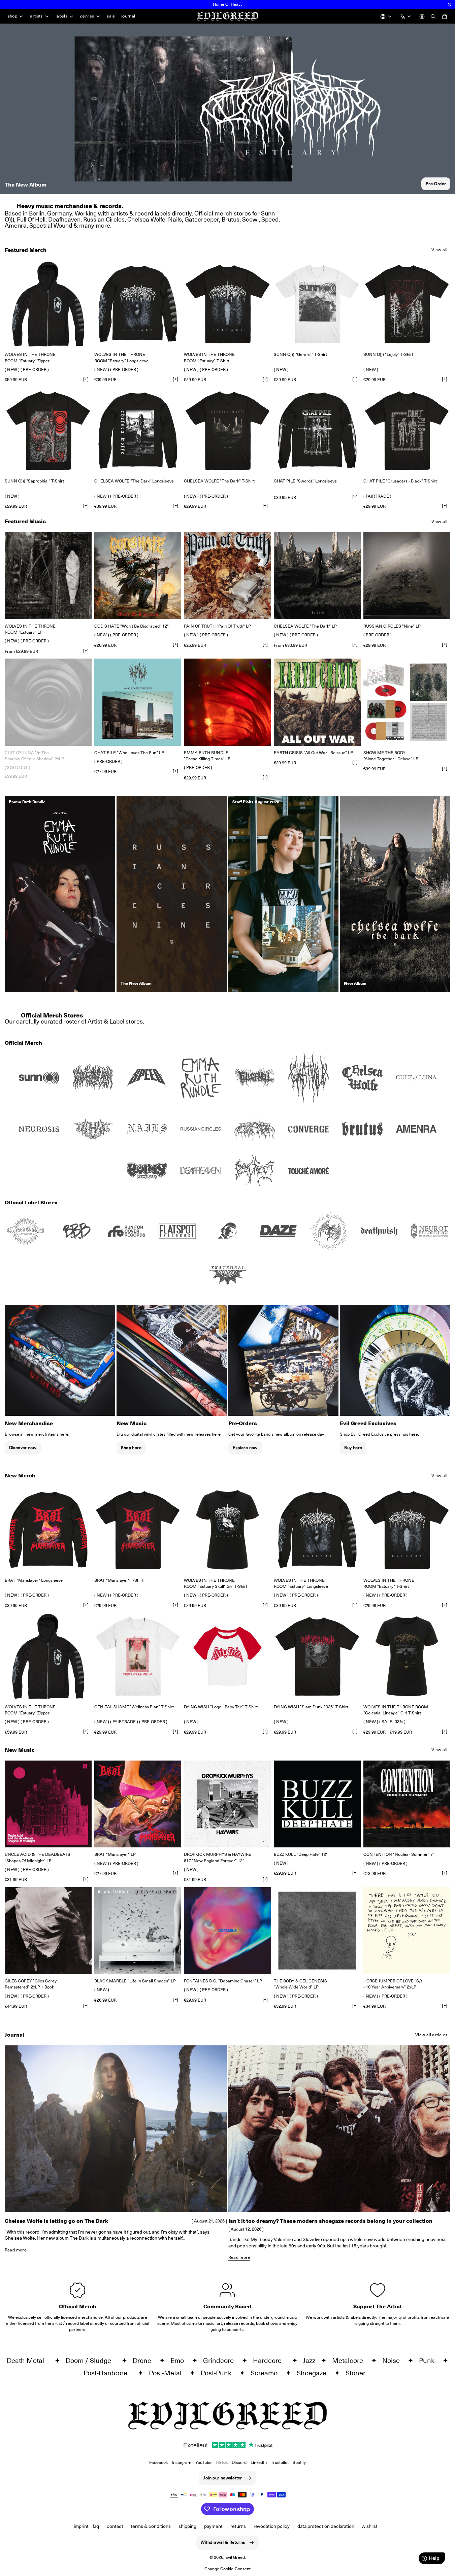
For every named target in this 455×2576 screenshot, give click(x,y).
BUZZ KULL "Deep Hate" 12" (301, 1854)
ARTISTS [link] (36, 16)
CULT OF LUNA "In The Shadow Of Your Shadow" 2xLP (34, 756)
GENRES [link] (87, 16)
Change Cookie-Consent (227, 2569)
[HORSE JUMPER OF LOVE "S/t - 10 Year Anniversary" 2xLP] (407, 1931)
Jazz (311, 2361)
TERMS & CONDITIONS (151, 2526)
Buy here (353, 1448)
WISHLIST (370, 2526)
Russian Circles (104, 219)
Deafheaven (64, 219)
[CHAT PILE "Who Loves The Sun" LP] (138, 702)
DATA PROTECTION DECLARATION (326, 2526)
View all (439, 250)
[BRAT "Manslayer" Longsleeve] (48, 1530)
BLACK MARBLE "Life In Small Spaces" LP (135, 1981)
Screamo (267, 2373)
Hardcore (271, 2361)
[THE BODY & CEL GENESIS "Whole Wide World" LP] (317, 1931)
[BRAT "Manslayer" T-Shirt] (138, 1530)
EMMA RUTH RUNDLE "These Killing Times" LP (207, 756)
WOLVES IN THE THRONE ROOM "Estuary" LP (30, 629)
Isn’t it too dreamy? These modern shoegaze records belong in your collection (330, 2221)
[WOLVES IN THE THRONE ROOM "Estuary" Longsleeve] (138, 304)
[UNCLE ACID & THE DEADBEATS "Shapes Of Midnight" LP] (48, 1804)
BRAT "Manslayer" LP (115, 1854)
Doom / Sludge (92, 2361)
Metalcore (350, 2361)
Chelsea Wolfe (146, 219)
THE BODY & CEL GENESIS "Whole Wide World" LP (300, 1984)
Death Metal (29, 2361)
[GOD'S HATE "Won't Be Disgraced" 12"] (138, 575)
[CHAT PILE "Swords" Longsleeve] (317, 431)
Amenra (16, 225)
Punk (429, 2361)
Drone (145, 2361)
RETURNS (238, 2526)
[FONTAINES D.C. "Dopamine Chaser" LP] (227, 1931)
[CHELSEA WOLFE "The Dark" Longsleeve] (138, 431)
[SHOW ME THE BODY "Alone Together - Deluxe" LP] (407, 702)
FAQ (96, 2526)
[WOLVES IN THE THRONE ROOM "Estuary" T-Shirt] (227, 304)
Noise (394, 2361)
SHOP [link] (13, 16)
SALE (111, 16)
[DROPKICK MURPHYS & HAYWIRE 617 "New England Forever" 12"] (227, 1804)
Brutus (231, 219)
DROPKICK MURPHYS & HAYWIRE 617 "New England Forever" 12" (218, 1857)
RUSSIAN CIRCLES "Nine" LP (392, 626)
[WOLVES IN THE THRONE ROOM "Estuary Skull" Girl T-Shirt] (227, 1530)
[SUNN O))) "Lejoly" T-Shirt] (407, 304)
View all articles (431, 2035)
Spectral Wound (51, 225)
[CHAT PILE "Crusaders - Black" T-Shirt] (407, 431)
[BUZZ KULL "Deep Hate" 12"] (317, 1804)
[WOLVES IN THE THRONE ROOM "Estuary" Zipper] (48, 304)
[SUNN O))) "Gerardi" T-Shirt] (317, 304)
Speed (270, 219)
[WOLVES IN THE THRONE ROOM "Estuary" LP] (48, 575)
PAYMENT (213, 2526)
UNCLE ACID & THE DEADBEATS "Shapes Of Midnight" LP (38, 1857)
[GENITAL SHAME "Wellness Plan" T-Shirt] (138, 1656)
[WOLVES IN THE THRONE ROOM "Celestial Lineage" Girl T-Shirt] (407, 1656)
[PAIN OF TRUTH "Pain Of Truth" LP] (227, 575)
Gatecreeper (202, 219)
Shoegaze (314, 2373)
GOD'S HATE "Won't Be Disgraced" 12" (132, 626)
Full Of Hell (31, 219)
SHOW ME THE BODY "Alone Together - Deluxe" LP (391, 756)
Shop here (131, 1448)
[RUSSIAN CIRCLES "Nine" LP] (407, 575)
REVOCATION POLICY (272, 2526)
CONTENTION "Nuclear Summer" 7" (399, 1854)
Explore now (245, 1448)
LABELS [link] (61, 16)
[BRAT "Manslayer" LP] (138, 1804)
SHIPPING (187, 2526)
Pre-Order (436, 184)
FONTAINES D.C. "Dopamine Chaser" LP (223, 1981)
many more (95, 225)
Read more (16, 2250)
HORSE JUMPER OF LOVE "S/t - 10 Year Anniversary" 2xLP (393, 1984)
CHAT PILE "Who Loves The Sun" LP (129, 753)
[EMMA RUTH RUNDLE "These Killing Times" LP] (227, 702)
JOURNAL (128, 16)
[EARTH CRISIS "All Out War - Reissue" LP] (317, 702)
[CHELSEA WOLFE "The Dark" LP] (317, 575)
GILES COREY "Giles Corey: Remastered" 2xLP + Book (31, 1984)
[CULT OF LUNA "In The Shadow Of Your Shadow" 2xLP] (48, 702)
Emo (180, 2361)
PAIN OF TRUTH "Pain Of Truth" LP (217, 626)
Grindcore (221, 2361)
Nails (175, 219)
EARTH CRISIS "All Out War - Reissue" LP (313, 753)
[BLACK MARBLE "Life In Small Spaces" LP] (138, 1931)
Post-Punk (219, 2373)
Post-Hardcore (109, 2373)
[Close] (449, 4)
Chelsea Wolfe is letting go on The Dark (56, 2221)
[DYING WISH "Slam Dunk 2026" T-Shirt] (317, 1656)
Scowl (250, 219)
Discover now (23, 1448)
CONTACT (115, 2526)
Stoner (358, 2373)
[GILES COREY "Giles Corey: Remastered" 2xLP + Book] (48, 1931)
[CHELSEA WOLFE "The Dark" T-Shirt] (227, 431)
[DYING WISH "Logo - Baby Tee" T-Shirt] (227, 1656)
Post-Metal (168, 2373)
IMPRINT (81, 2526)
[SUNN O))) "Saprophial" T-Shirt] (48, 431)
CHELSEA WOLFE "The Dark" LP (305, 626)
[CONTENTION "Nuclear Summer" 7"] (407, 1804)
